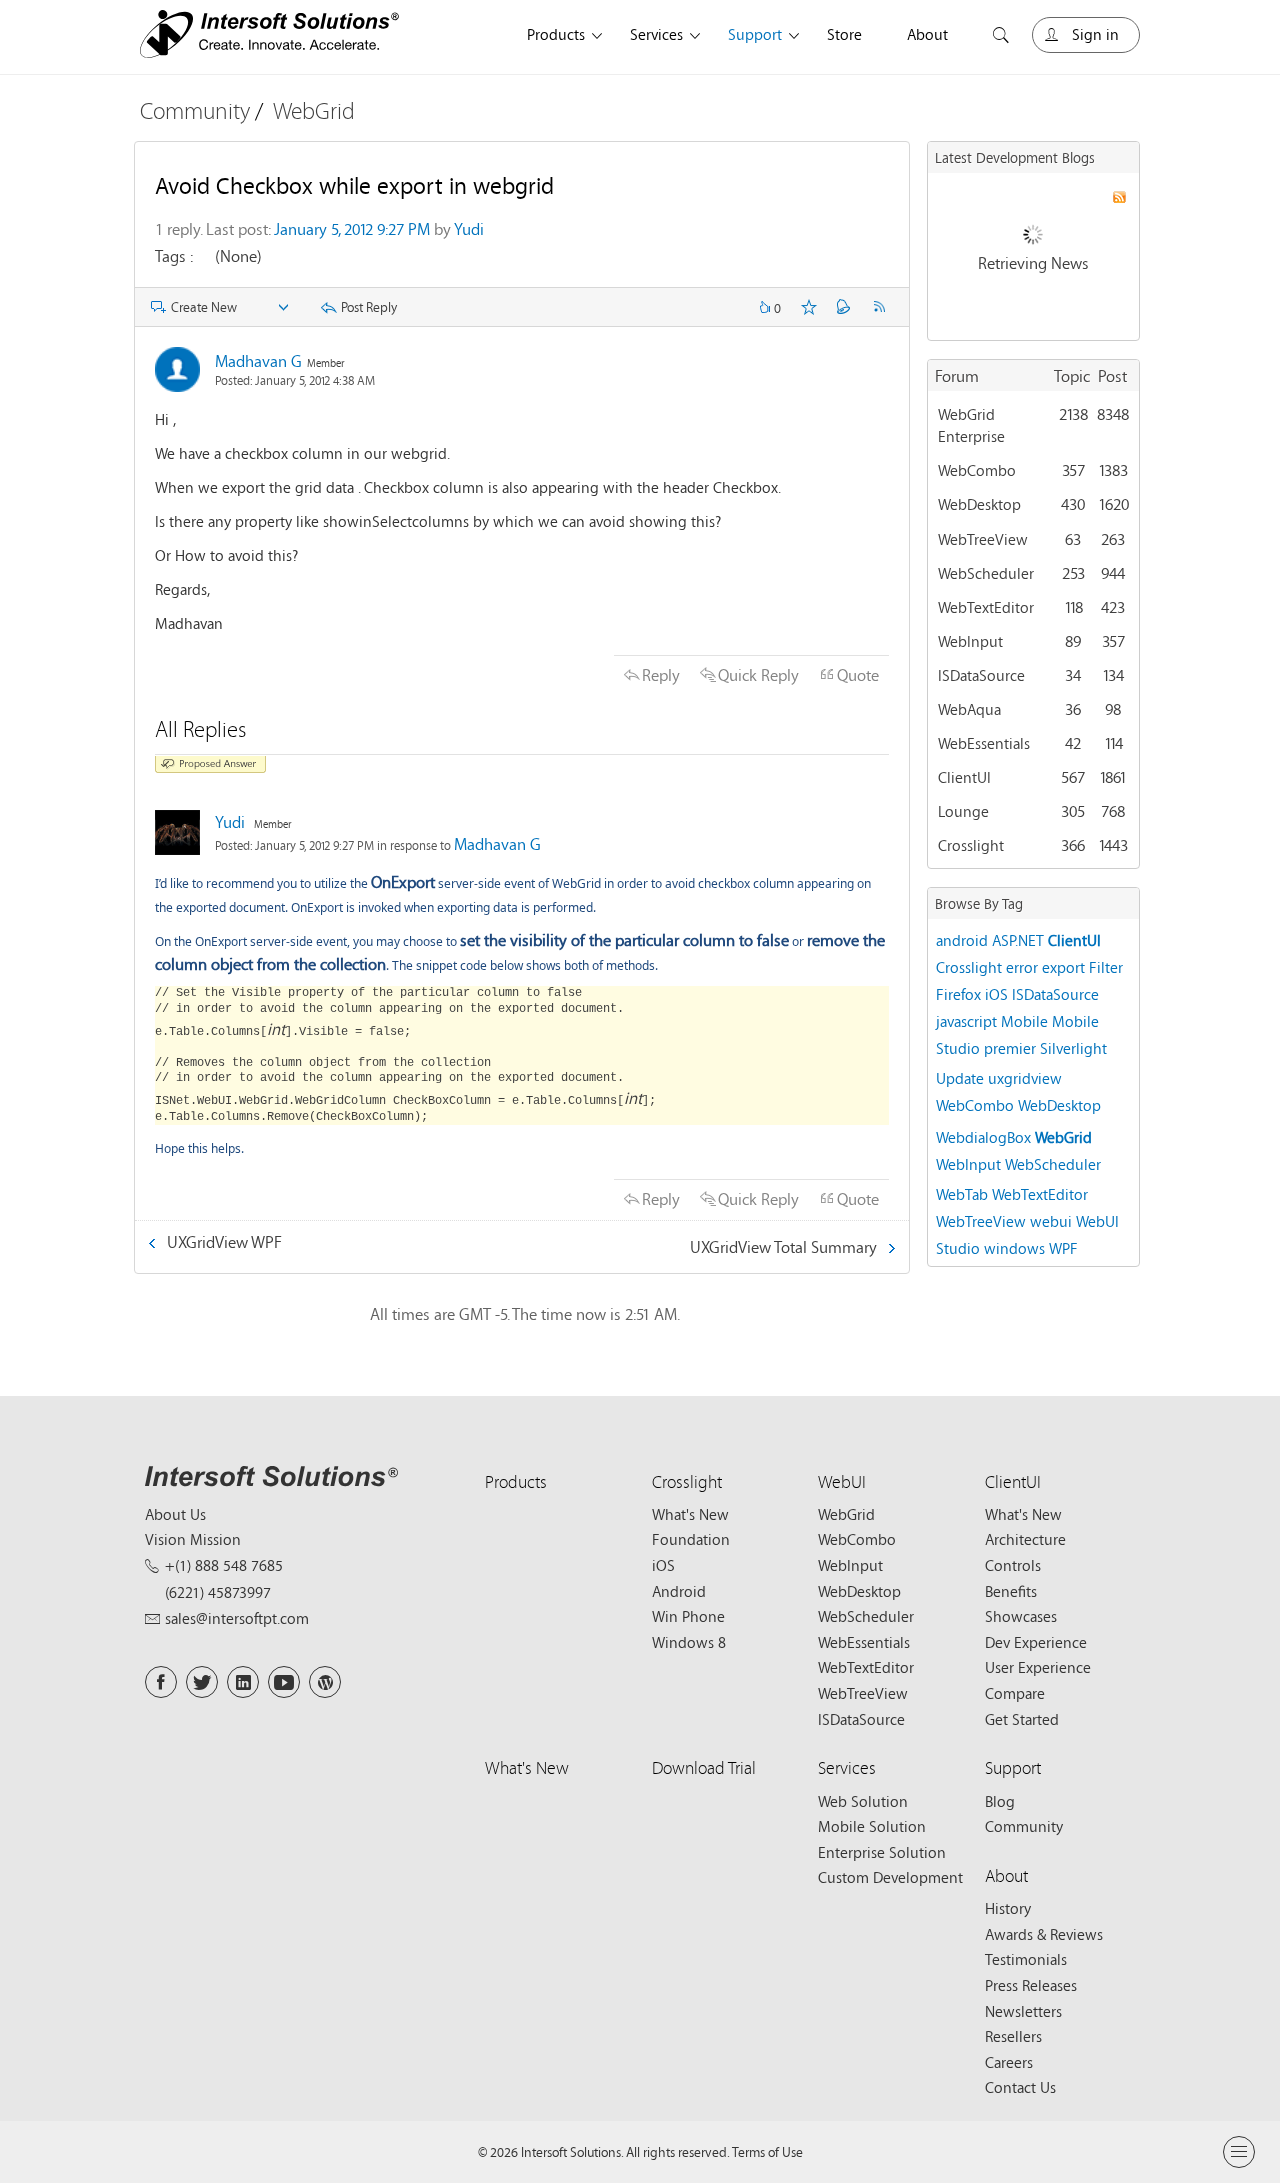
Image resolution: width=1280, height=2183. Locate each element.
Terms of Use (767, 2152)
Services (656, 34)
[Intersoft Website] (269, 37)
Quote (858, 674)
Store (844, 34)
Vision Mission (193, 1539)
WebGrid (314, 110)
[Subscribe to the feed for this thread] (879, 307)
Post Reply (369, 307)
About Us (175, 1514)
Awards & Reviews (1044, 1934)
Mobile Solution (872, 1826)
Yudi (469, 228)
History (1008, 1908)
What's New (690, 1514)
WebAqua (969, 709)
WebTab (962, 1194)
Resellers (1013, 2036)
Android (679, 1591)
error (1022, 967)
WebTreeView (983, 539)
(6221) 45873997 (218, 1592)
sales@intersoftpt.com (237, 1618)
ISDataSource (981, 675)
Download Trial (704, 1767)
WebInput (970, 641)
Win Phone (688, 1616)
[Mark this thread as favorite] (809, 307)
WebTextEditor (986, 607)
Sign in (1095, 34)
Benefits (1011, 1591)
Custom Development (890, 1877)
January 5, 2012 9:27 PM (352, 228)
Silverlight (1073, 1048)
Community (195, 110)
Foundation (691, 1539)
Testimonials (1026, 1959)
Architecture (1025, 1539)
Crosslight (971, 845)
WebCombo (977, 470)
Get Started (1022, 1719)
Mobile (1024, 1021)
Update (960, 1078)
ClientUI (964, 777)
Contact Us (1020, 2087)
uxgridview (1025, 1078)
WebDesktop (979, 504)
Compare (1015, 1693)
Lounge (963, 811)
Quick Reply (758, 674)
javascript (966, 1021)
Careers (1009, 2062)
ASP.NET (1018, 940)
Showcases (1021, 1616)
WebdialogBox (983, 1137)
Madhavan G (258, 360)
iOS (996, 994)
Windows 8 (689, 1642)
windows (1014, 1248)
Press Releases (1031, 1985)
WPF (1063, 1248)
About (927, 34)
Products (556, 34)
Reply (661, 674)
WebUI (842, 1481)
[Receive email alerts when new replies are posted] (844, 307)
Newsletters (1023, 2011)
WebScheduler (986, 573)
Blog (1000, 1801)
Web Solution (863, 1801)
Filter (1106, 967)
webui (1051, 1221)
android (962, 940)
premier (1010, 1048)
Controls (1013, 1565)
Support (755, 34)
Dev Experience (1036, 1642)
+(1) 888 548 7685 (224, 1565)
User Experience (1038, 1667)
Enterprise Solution (882, 1852)
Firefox (958, 994)
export (1063, 967)
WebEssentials (984, 743)
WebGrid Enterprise (971, 425)
